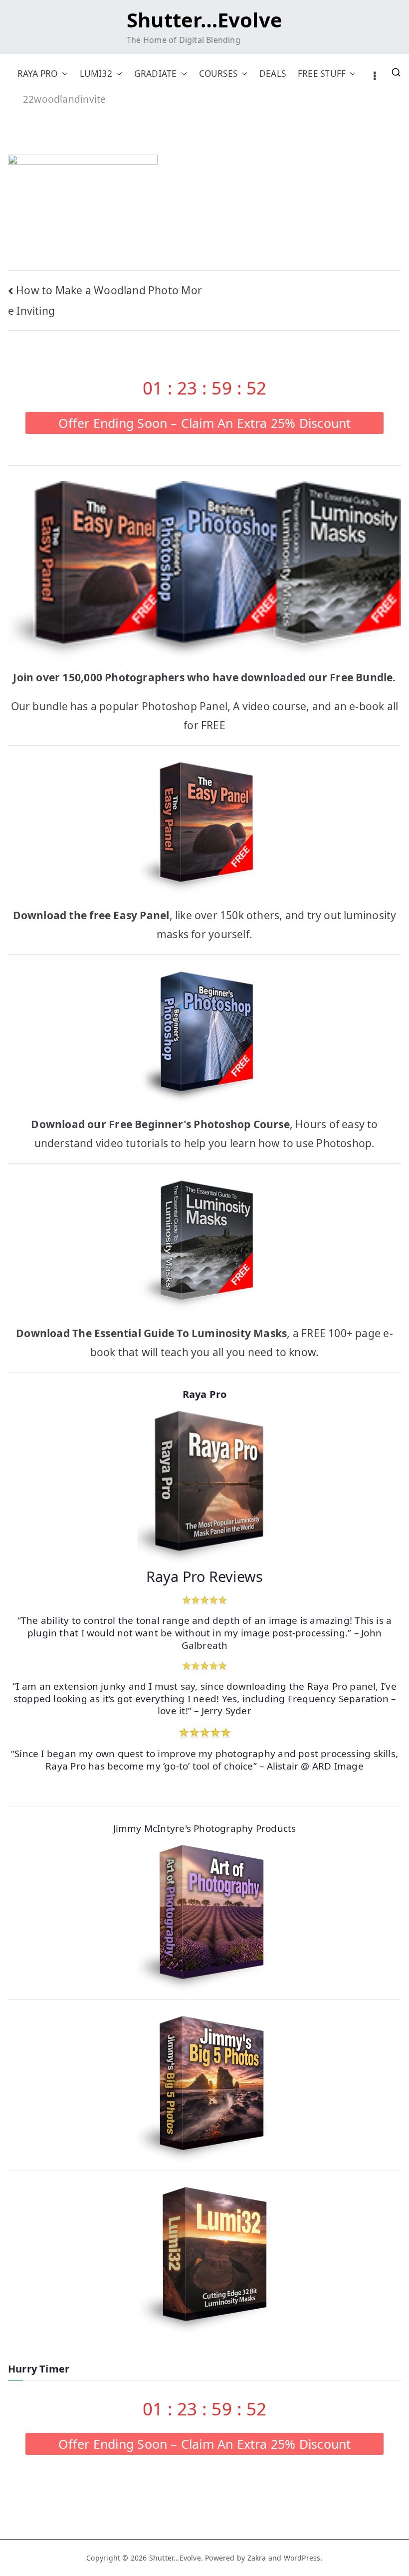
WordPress (302, 2558)
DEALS (273, 74)
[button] (63, 74)
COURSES (218, 74)
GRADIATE (156, 74)
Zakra (257, 2558)
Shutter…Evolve (204, 20)
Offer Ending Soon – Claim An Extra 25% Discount (205, 423)
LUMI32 (96, 74)
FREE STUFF (322, 74)
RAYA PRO (38, 74)
